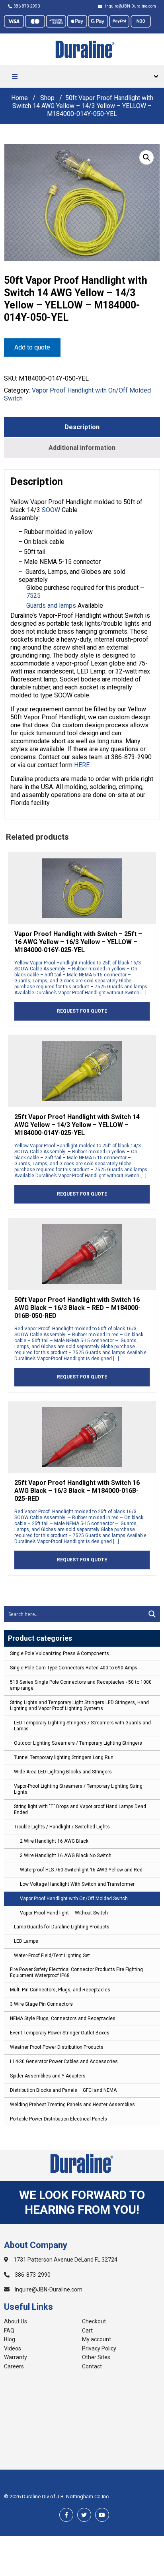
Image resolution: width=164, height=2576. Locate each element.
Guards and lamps (51, 606)
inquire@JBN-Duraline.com (130, 6)
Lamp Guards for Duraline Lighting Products (62, 1927)
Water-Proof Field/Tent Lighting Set (52, 1956)
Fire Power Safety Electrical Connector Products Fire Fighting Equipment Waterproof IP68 (76, 1972)
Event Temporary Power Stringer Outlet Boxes (60, 2033)
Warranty (16, 2357)
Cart (87, 2331)
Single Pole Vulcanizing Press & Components (60, 1653)
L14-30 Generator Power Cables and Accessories (64, 2062)
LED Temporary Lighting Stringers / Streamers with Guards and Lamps (82, 1726)
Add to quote (32, 347)
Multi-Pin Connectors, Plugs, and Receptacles (60, 1990)
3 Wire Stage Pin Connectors (41, 2004)
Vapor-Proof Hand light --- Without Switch (64, 1913)
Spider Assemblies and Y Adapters (48, 2076)
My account (97, 2339)
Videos (13, 2348)
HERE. (82, 765)
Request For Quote (82, 1011)
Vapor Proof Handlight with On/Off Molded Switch (74, 1899)
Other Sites (96, 2357)
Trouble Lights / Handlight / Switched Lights (62, 1827)
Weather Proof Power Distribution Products (57, 2047)
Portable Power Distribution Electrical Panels (59, 2119)
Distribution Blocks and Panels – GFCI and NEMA (63, 2090)
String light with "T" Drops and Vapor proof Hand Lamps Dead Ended (80, 1809)
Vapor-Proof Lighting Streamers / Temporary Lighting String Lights (78, 1789)
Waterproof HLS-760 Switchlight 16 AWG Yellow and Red (81, 1870)
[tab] (82, 427)
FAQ (9, 2331)
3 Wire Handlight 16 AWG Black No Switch (66, 1855)
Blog (10, 2339)
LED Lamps (26, 1941)
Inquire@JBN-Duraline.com (48, 2289)
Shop (47, 98)
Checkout (94, 2321)
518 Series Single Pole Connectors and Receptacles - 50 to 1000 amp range (81, 1685)
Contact (92, 2366)
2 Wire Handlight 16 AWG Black (54, 1841)
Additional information (82, 448)
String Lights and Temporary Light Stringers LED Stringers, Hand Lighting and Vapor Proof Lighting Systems (79, 1705)
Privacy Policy (99, 2348)
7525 (33, 596)
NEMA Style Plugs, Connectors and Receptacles (63, 2018)
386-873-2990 (27, 6)
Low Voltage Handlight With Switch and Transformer (77, 1884)
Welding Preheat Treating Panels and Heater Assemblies (72, 2105)
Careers (14, 2366)
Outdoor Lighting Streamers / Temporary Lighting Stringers (78, 1743)
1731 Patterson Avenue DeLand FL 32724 (65, 2260)
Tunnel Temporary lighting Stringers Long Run (64, 1757)
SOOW (51, 510)
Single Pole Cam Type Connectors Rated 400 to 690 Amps (74, 1668)
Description (82, 427)
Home (20, 98)
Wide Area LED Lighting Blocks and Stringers (63, 1772)
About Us (16, 2321)
